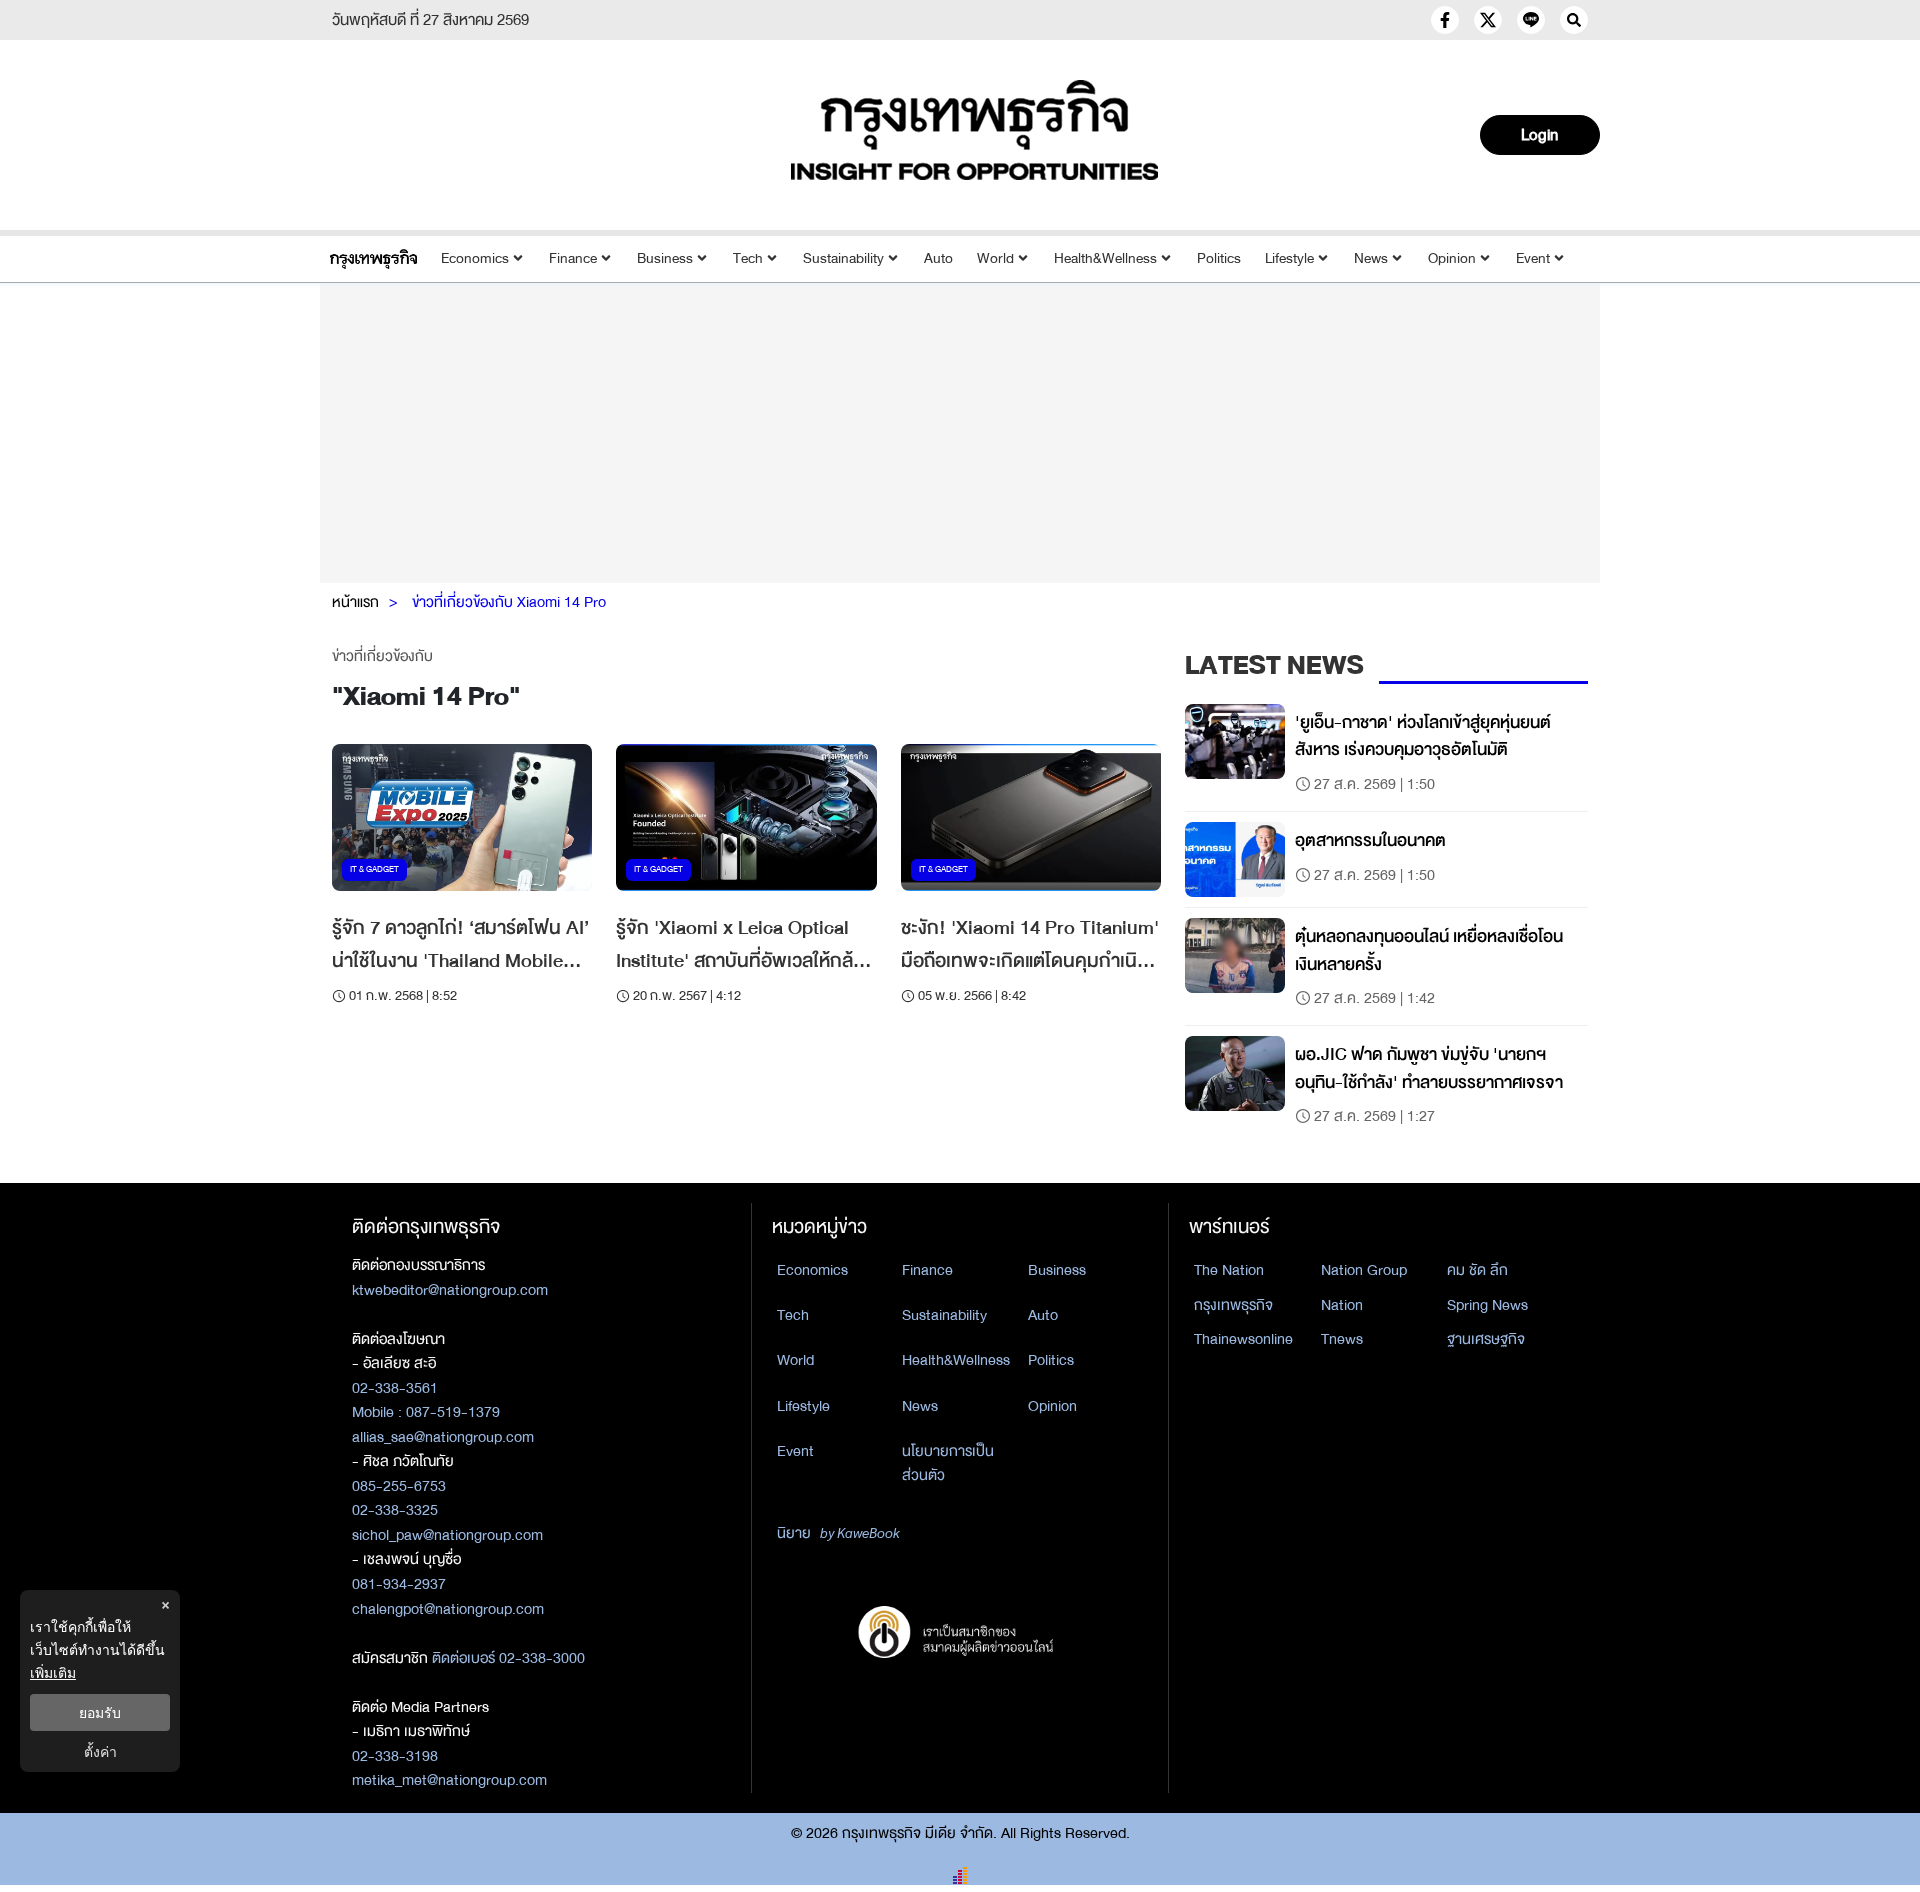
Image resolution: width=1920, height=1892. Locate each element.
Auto (938, 258)
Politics (1219, 258)
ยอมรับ (100, 1712)
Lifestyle (1289, 258)
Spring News (1487, 1305)
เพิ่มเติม (53, 1672)
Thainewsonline (1243, 1339)
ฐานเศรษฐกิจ (1486, 1339)
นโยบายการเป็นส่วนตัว (948, 1463)
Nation (1342, 1305)
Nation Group (1364, 1270)
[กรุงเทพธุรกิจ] (373, 258)
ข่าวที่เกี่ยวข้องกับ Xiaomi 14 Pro (509, 602)
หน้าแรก (355, 602)
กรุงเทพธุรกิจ (1233, 1305)
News (1371, 258)
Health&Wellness (1105, 258)
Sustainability (843, 258)
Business (665, 258)
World (995, 258)
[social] (1445, 20)
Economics (475, 258)
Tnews (1342, 1339)
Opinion (1452, 258)
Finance (573, 258)
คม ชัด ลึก (1477, 1270)
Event (1533, 258)
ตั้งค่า (100, 1751)
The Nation (1229, 1270)
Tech (748, 258)
